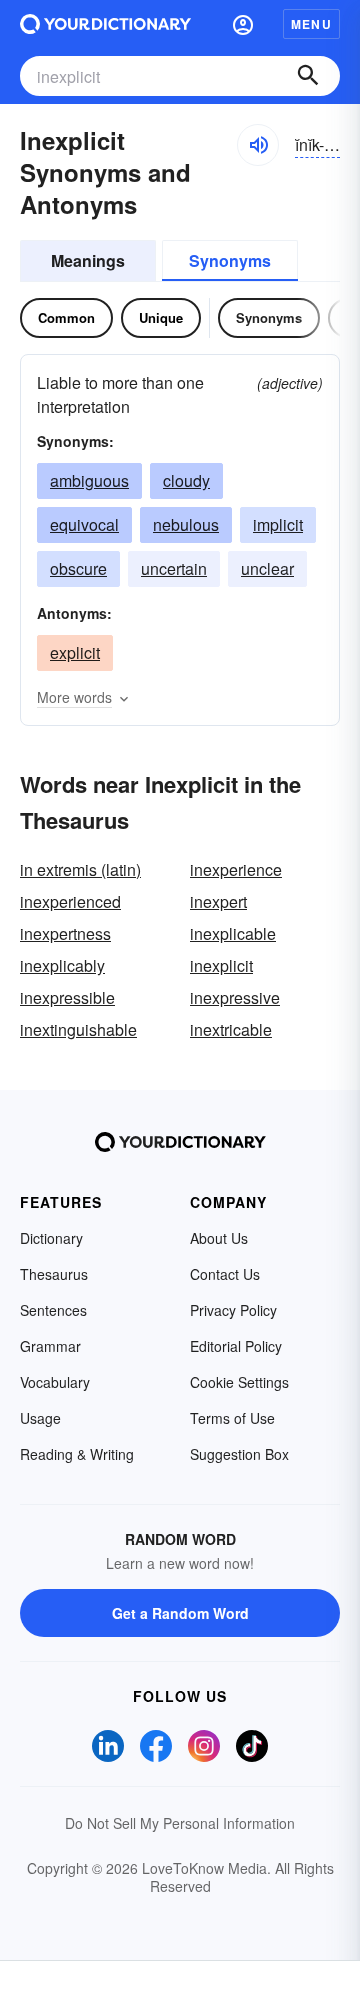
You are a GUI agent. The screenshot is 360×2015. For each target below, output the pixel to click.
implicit (278, 524)
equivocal (84, 524)
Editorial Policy (236, 1346)
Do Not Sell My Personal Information (180, 1823)
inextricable (231, 1029)
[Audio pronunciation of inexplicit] (258, 145)
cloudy (186, 480)
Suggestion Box (239, 1454)
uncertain (174, 568)
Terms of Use (232, 1418)
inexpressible (67, 997)
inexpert (218, 901)
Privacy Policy (233, 1310)
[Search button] (308, 76)
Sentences (53, 1310)
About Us (219, 1238)
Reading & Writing (77, 1454)
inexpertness (65, 933)
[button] (243, 24)
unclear (267, 568)
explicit (75, 652)
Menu (311, 24)
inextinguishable (78, 1029)
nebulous (186, 524)
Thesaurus (54, 1274)
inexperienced (70, 901)
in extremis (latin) (80, 869)
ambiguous (89, 480)
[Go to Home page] (105, 24)
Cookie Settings (239, 1382)
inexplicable (233, 933)
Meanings (88, 260)
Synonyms (230, 260)
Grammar (50, 1346)
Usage (40, 1418)
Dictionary (51, 1238)
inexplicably (62, 965)
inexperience (236, 869)
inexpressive (235, 997)
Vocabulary (55, 1382)
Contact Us (225, 1274)
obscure (78, 568)
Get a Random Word (180, 1613)
